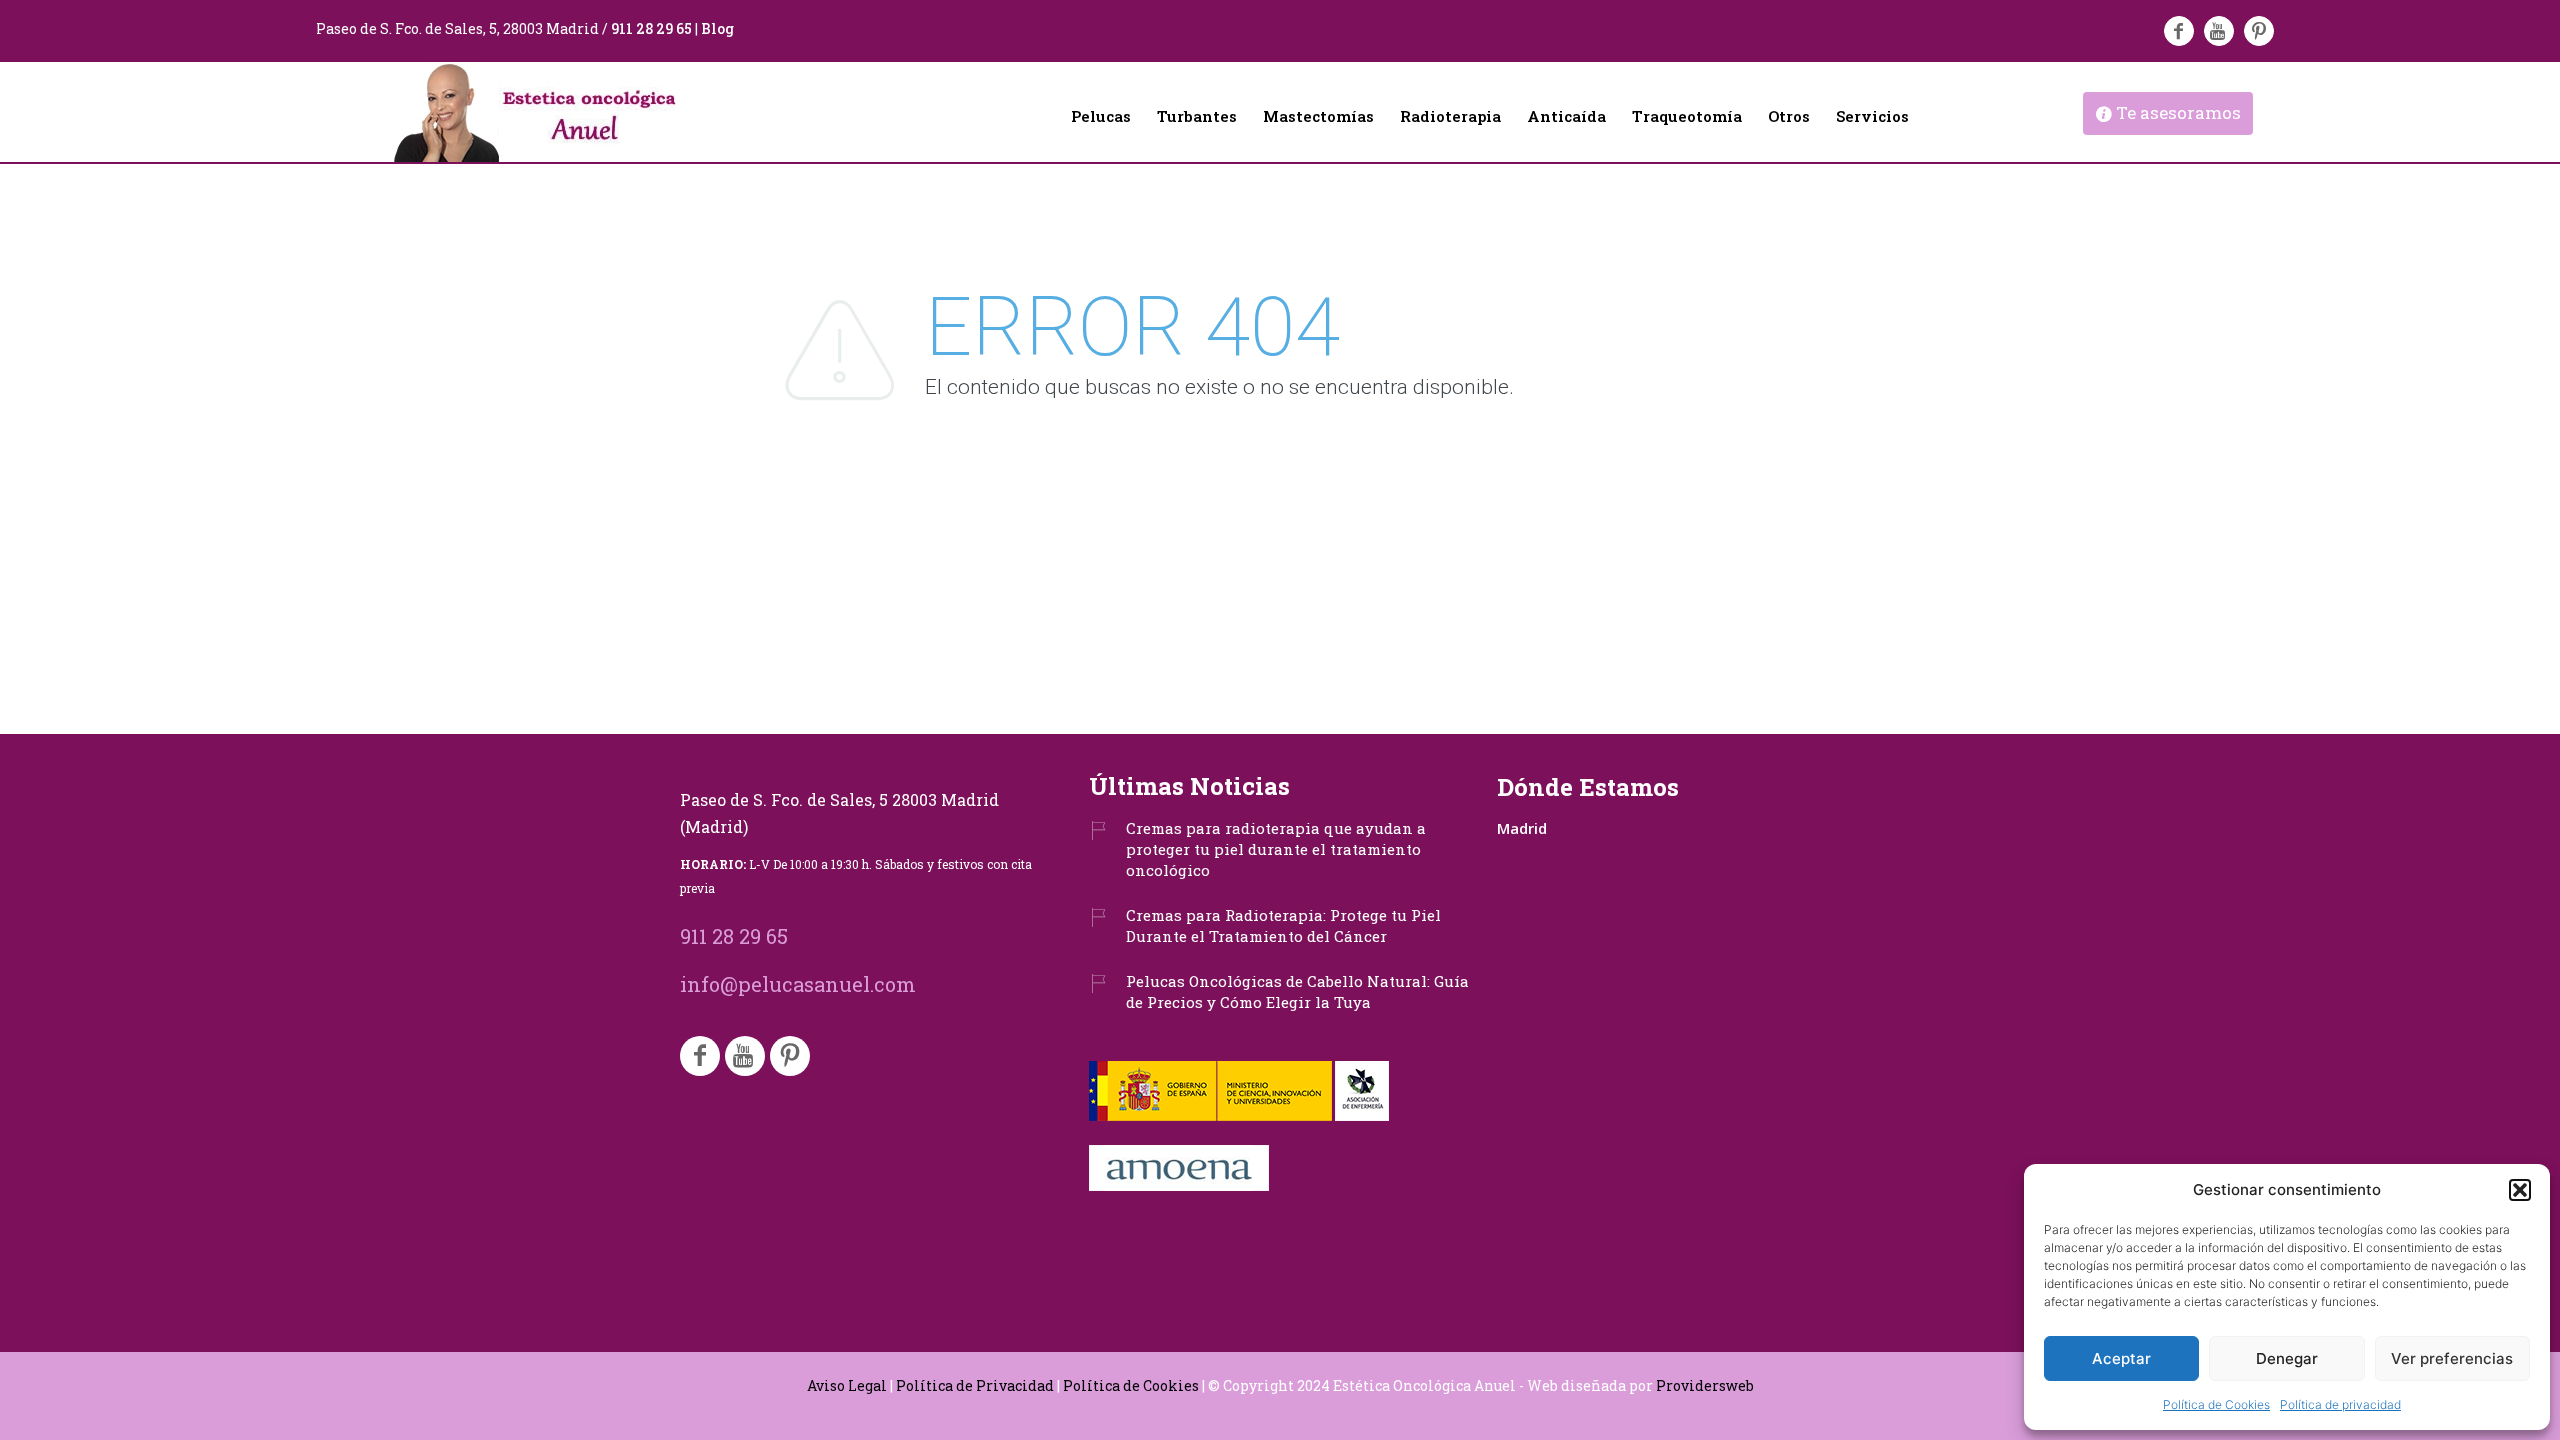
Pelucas (1101, 116)
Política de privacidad (2340, 1404)
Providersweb (1705, 1385)
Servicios (1872, 116)
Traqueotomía (1687, 116)
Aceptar (2121, 1358)
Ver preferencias (2452, 1358)
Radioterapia (1450, 116)
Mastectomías (1318, 116)
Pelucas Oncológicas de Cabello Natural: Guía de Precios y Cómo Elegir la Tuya (1297, 991)
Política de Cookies (2216, 1404)
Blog (717, 28)
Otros (1789, 116)
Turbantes (1197, 116)
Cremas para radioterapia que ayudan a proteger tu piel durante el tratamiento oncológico (1276, 849)
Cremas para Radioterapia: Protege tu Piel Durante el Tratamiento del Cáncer (1283, 925)
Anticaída (1566, 116)
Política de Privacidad (975, 1385)
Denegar (2287, 1358)
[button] (2520, 1190)
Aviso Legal (847, 1385)
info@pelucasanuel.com (798, 984)
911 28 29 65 (651, 28)
